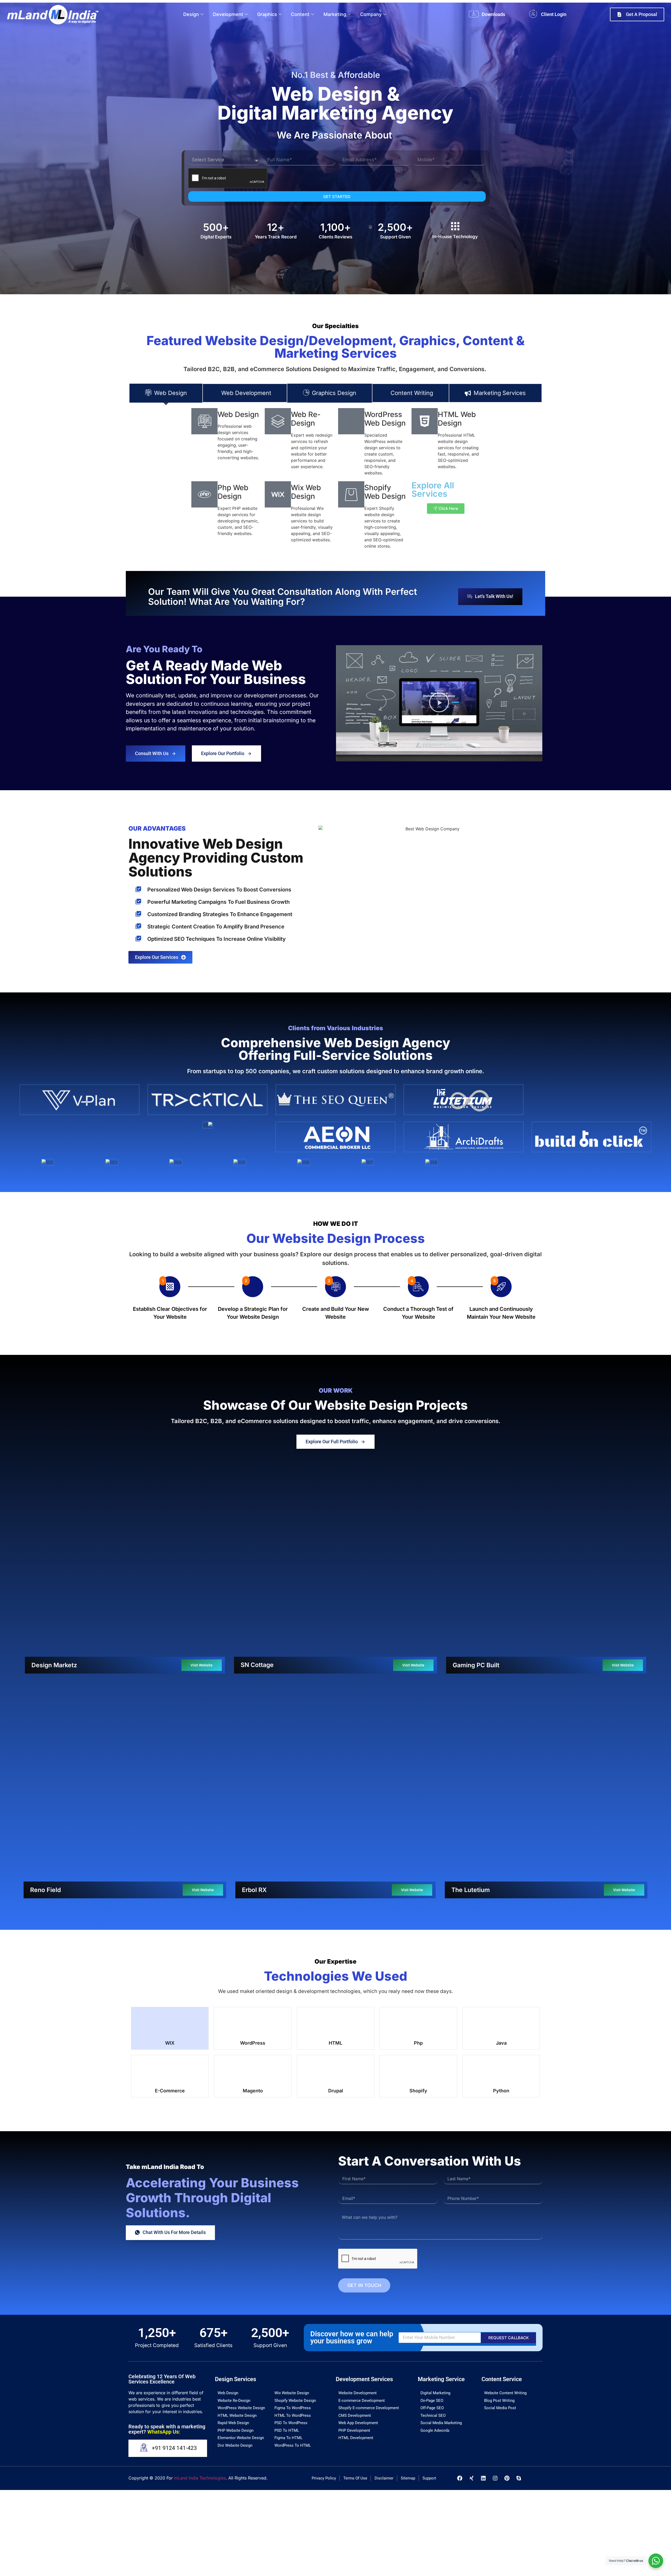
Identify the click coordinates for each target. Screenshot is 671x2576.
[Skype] (519, 2271)
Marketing (335, 14)
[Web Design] (204, 421)
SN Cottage (257, 1562)
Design (191, 14)
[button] (439, 703)
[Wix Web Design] (278, 494)
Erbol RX (254, 1692)
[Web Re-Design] (278, 421)
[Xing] (472, 2271)
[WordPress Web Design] (351, 421)
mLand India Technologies (200, 2271)
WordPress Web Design (385, 419)
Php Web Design (233, 492)
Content (300, 14)
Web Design (238, 414)
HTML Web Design (457, 419)
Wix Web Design (306, 492)
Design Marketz (54, 1566)
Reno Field (45, 1688)
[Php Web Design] (204, 494)
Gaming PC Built (476, 1566)
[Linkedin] (483, 2271)
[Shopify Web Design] (351, 494)
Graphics (267, 14)
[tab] (166, 393)
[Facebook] (460, 2271)
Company (371, 14)
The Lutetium (471, 1689)
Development (228, 14)
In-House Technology (455, 237)
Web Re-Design (306, 419)
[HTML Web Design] (425, 421)
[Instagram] (495, 2271)
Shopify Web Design (385, 492)
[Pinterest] (507, 2271)
